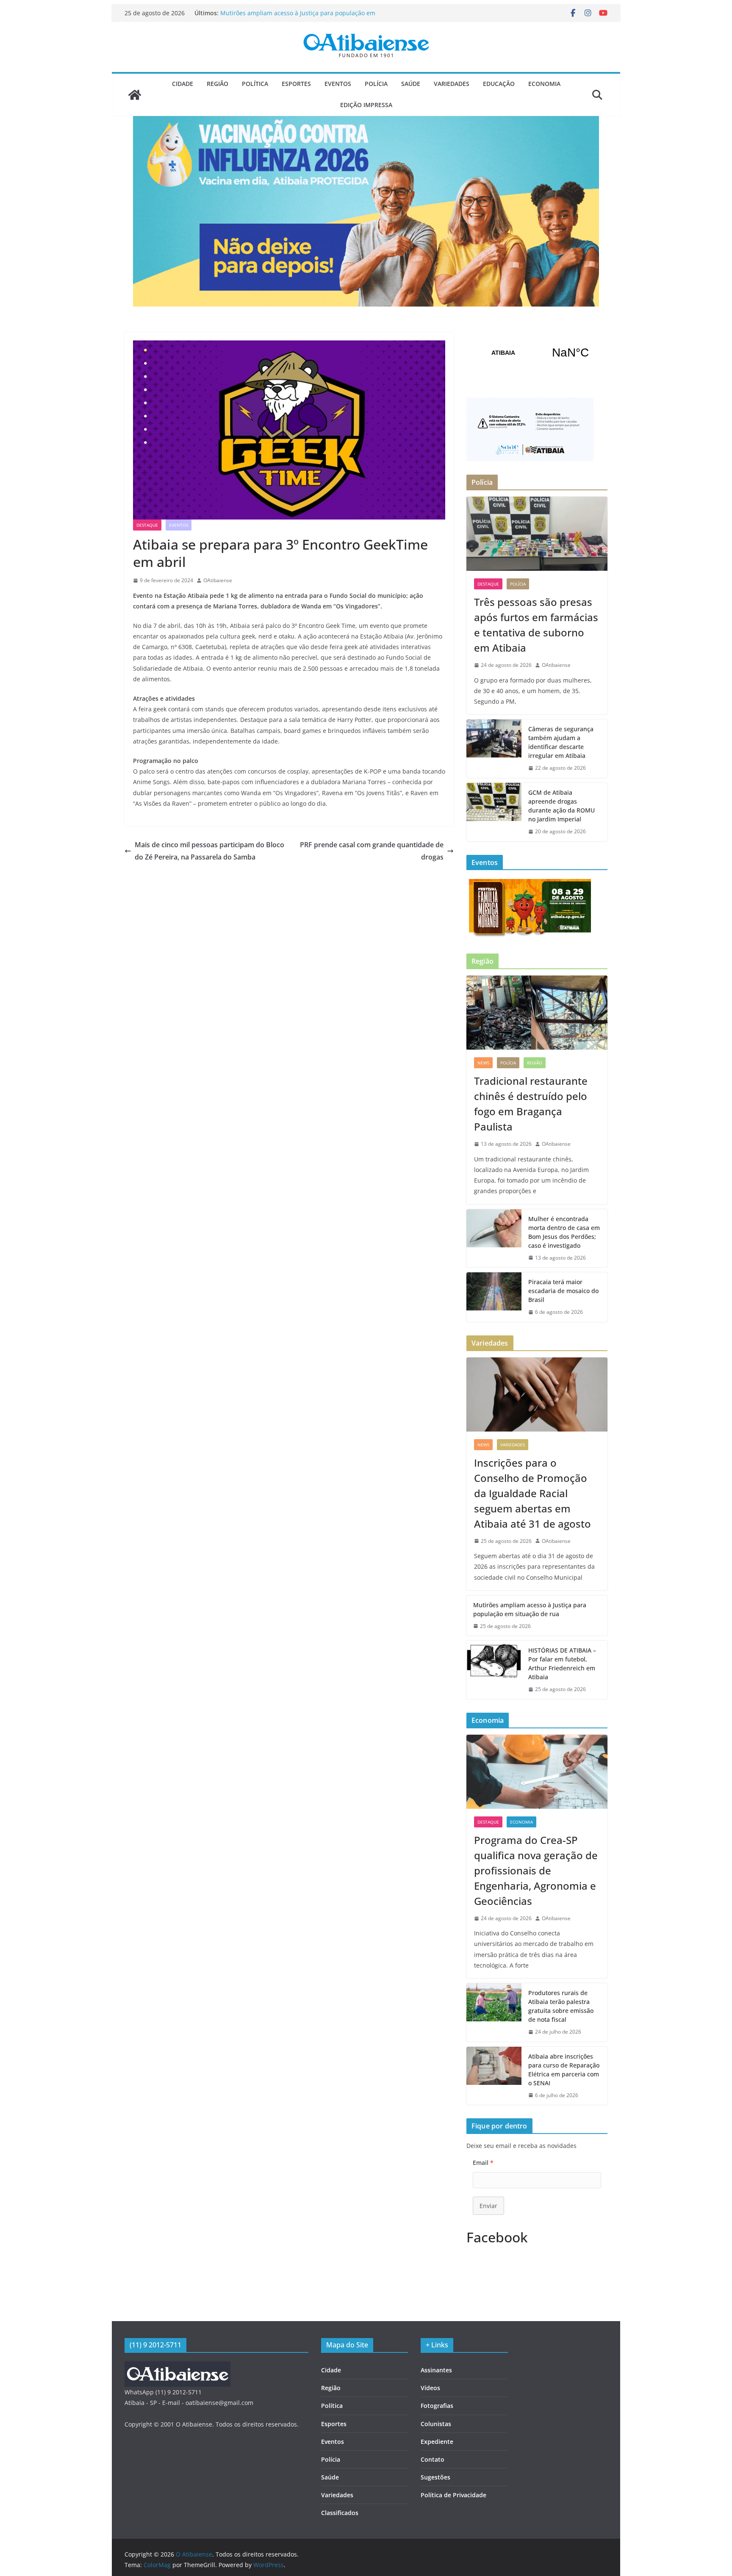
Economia (544, 84)
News (483, 1063)
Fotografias (437, 2406)
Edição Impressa (366, 105)
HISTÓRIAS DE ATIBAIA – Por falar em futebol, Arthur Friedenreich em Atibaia (562, 1664)
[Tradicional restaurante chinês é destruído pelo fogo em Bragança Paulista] (537, 1013)
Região (218, 84)
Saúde (411, 84)
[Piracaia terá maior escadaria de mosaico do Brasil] (494, 1297)
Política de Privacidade (453, 2495)
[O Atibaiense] (135, 95)
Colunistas (436, 2424)
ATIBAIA (537, 353)
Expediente (437, 2442)
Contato (433, 2459)
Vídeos (430, 2388)
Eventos (338, 84)
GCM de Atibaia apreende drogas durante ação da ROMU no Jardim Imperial (561, 806)
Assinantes (436, 2370)
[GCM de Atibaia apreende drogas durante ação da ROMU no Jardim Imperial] (494, 812)
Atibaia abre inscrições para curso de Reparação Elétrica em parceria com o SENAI (564, 2070)
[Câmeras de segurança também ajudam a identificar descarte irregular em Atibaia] (494, 749)
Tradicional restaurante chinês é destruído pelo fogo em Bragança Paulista (531, 1104)
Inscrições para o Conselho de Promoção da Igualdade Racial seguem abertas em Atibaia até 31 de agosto (297, 17)
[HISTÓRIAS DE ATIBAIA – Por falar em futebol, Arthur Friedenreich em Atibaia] (494, 1670)
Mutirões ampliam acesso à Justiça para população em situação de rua (530, 1609)
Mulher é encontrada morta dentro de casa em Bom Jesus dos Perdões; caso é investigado (564, 1232)
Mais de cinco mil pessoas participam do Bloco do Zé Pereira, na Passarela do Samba (209, 851)
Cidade (183, 84)
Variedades (452, 84)
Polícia (376, 84)
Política (255, 84)
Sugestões (435, 2477)
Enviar (488, 2206)
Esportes (296, 84)
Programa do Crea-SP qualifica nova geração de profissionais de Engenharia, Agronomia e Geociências (536, 1870)
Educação (499, 84)
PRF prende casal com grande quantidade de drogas (372, 851)
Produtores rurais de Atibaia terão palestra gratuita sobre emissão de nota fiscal (561, 2006)
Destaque (147, 525)
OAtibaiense (218, 580)
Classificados (340, 2513)
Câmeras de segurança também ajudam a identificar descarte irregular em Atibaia (561, 742)
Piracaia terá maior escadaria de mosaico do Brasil (563, 1291)
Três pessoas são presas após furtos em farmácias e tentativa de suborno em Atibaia (536, 625)
